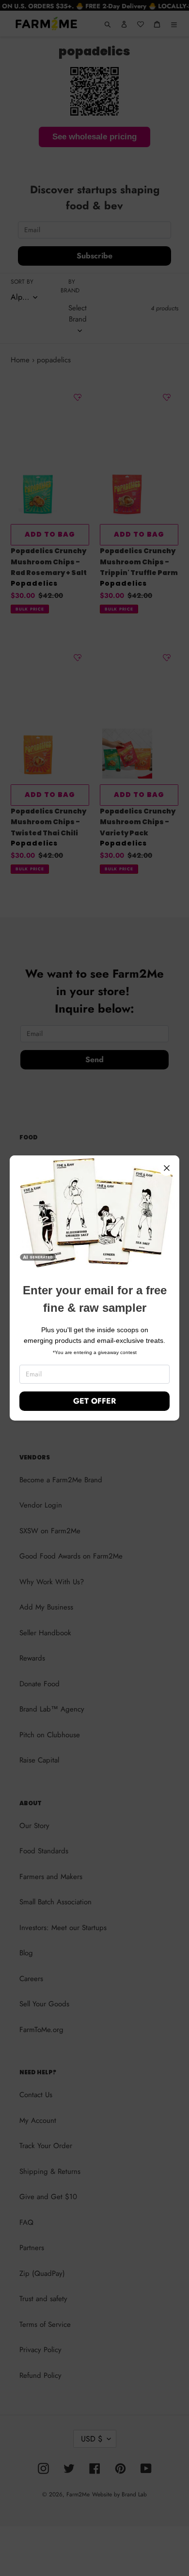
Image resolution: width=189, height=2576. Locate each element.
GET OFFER (94, 1401)
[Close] (167, 1168)
